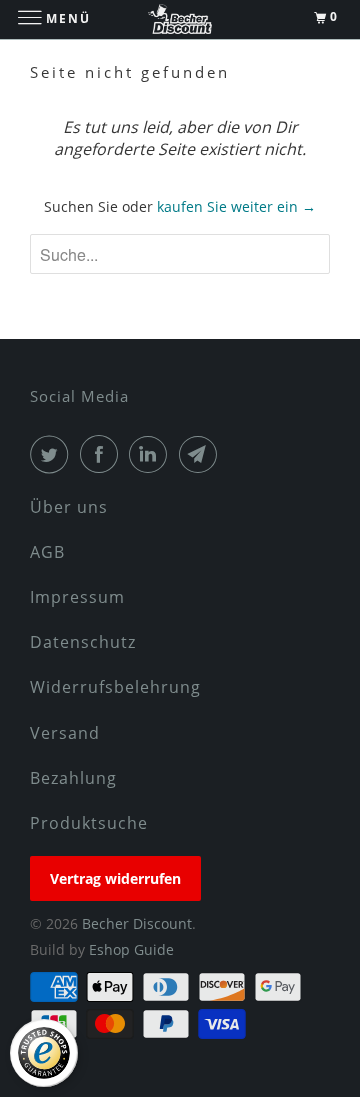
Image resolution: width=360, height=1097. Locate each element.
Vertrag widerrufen (115, 878)
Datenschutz (83, 642)
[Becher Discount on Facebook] (103, 454)
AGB (47, 552)
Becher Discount (137, 923)
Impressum (77, 597)
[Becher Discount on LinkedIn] (152, 454)
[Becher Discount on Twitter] (53, 454)
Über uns (69, 507)
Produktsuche (89, 823)
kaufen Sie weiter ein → (236, 206)
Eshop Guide (131, 949)
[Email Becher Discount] (202, 454)
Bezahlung (73, 778)
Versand (65, 733)
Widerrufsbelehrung (115, 687)
